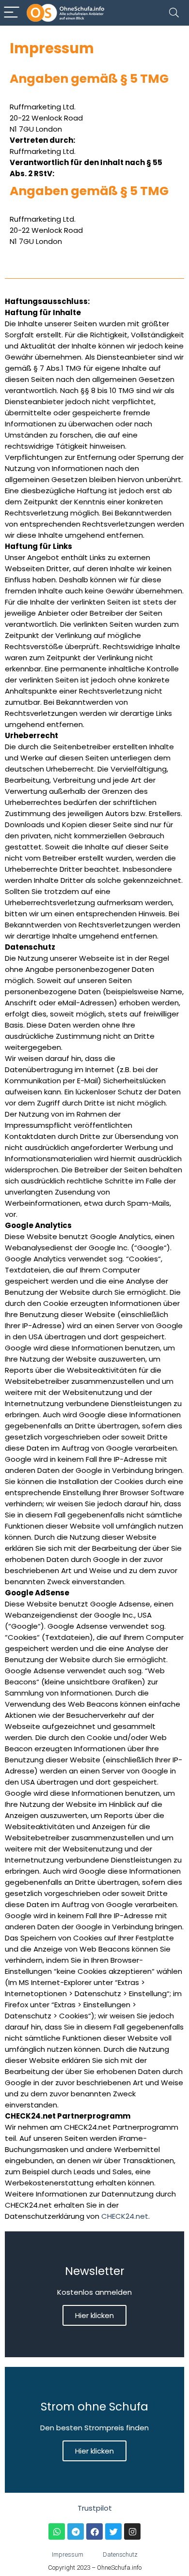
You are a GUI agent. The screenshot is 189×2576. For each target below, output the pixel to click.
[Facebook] (94, 2531)
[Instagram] (132, 2531)
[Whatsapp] (57, 2531)
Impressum (68, 2554)
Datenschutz (120, 2554)
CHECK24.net (125, 2216)
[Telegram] (76, 2531)
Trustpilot (95, 2508)
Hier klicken (94, 2315)
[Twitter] (113, 2531)
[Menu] (12, 13)
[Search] (174, 13)
